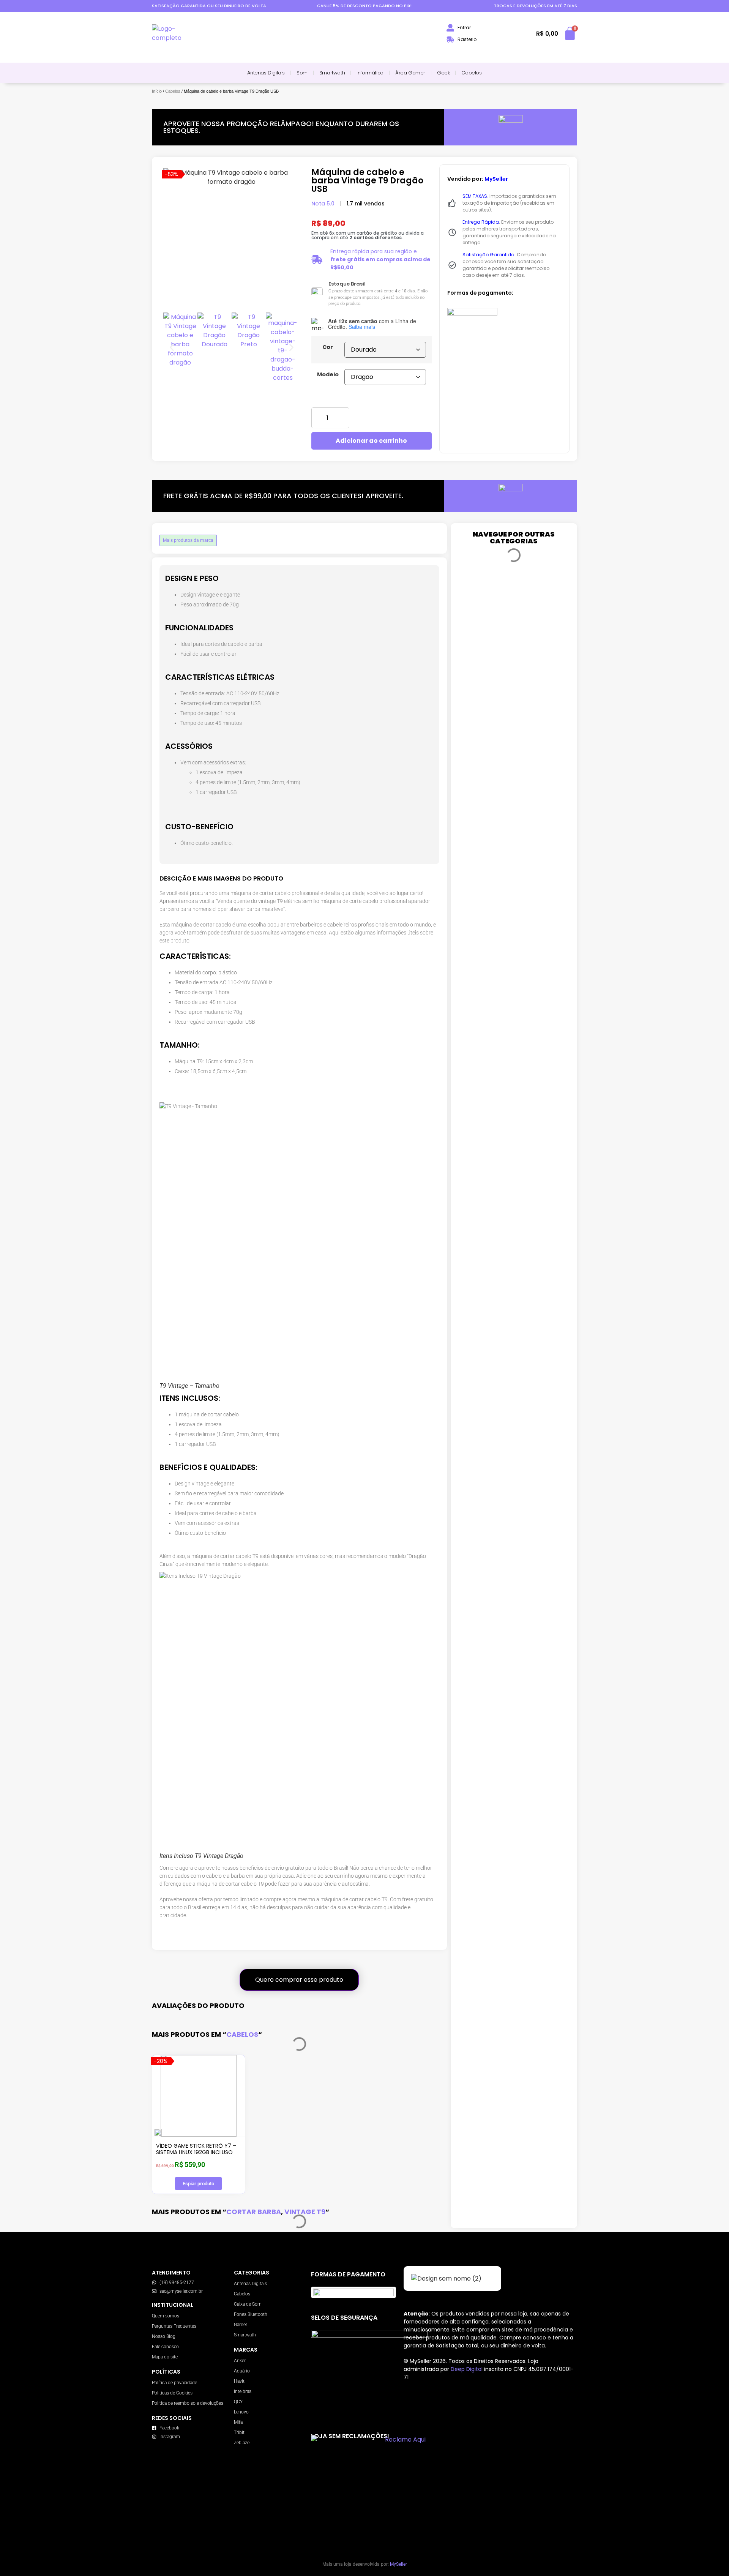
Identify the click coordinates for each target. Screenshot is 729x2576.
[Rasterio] (450, 39)
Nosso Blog (164, 2336)
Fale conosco (165, 2347)
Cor (328, 347)
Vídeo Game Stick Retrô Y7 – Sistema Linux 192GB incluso (196, 2149)
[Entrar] (450, 28)
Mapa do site (165, 2357)
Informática (370, 73)
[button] (172, 347)
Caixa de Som (248, 2304)
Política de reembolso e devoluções (188, 2403)
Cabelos (471, 73)
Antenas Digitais (266, 73)
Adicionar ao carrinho (371, 441)
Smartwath (332, 73)
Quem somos (166, 2316)
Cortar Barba (254, 2212)
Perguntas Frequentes (174, 2326)
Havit (239, 2381)
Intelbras (243, 2391)
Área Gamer (410, 73)
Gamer (241, 2325)
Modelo (328, 374)
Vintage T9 (305, 2212)
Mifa (238, 2422)
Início (157, 91)
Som (302, 73)
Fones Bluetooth (251, 2314)
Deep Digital (467, 2369)
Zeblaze (242, 2443)
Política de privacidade (174, 2383)
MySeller (398, 2564)
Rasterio (467, 39)
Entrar (464, 28)
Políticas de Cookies (172, 2393)
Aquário (242, 2371)
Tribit (239, 2432)
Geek (443, 73)
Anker (240, 2361)
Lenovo (241, 2412)
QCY (238, 2402)
